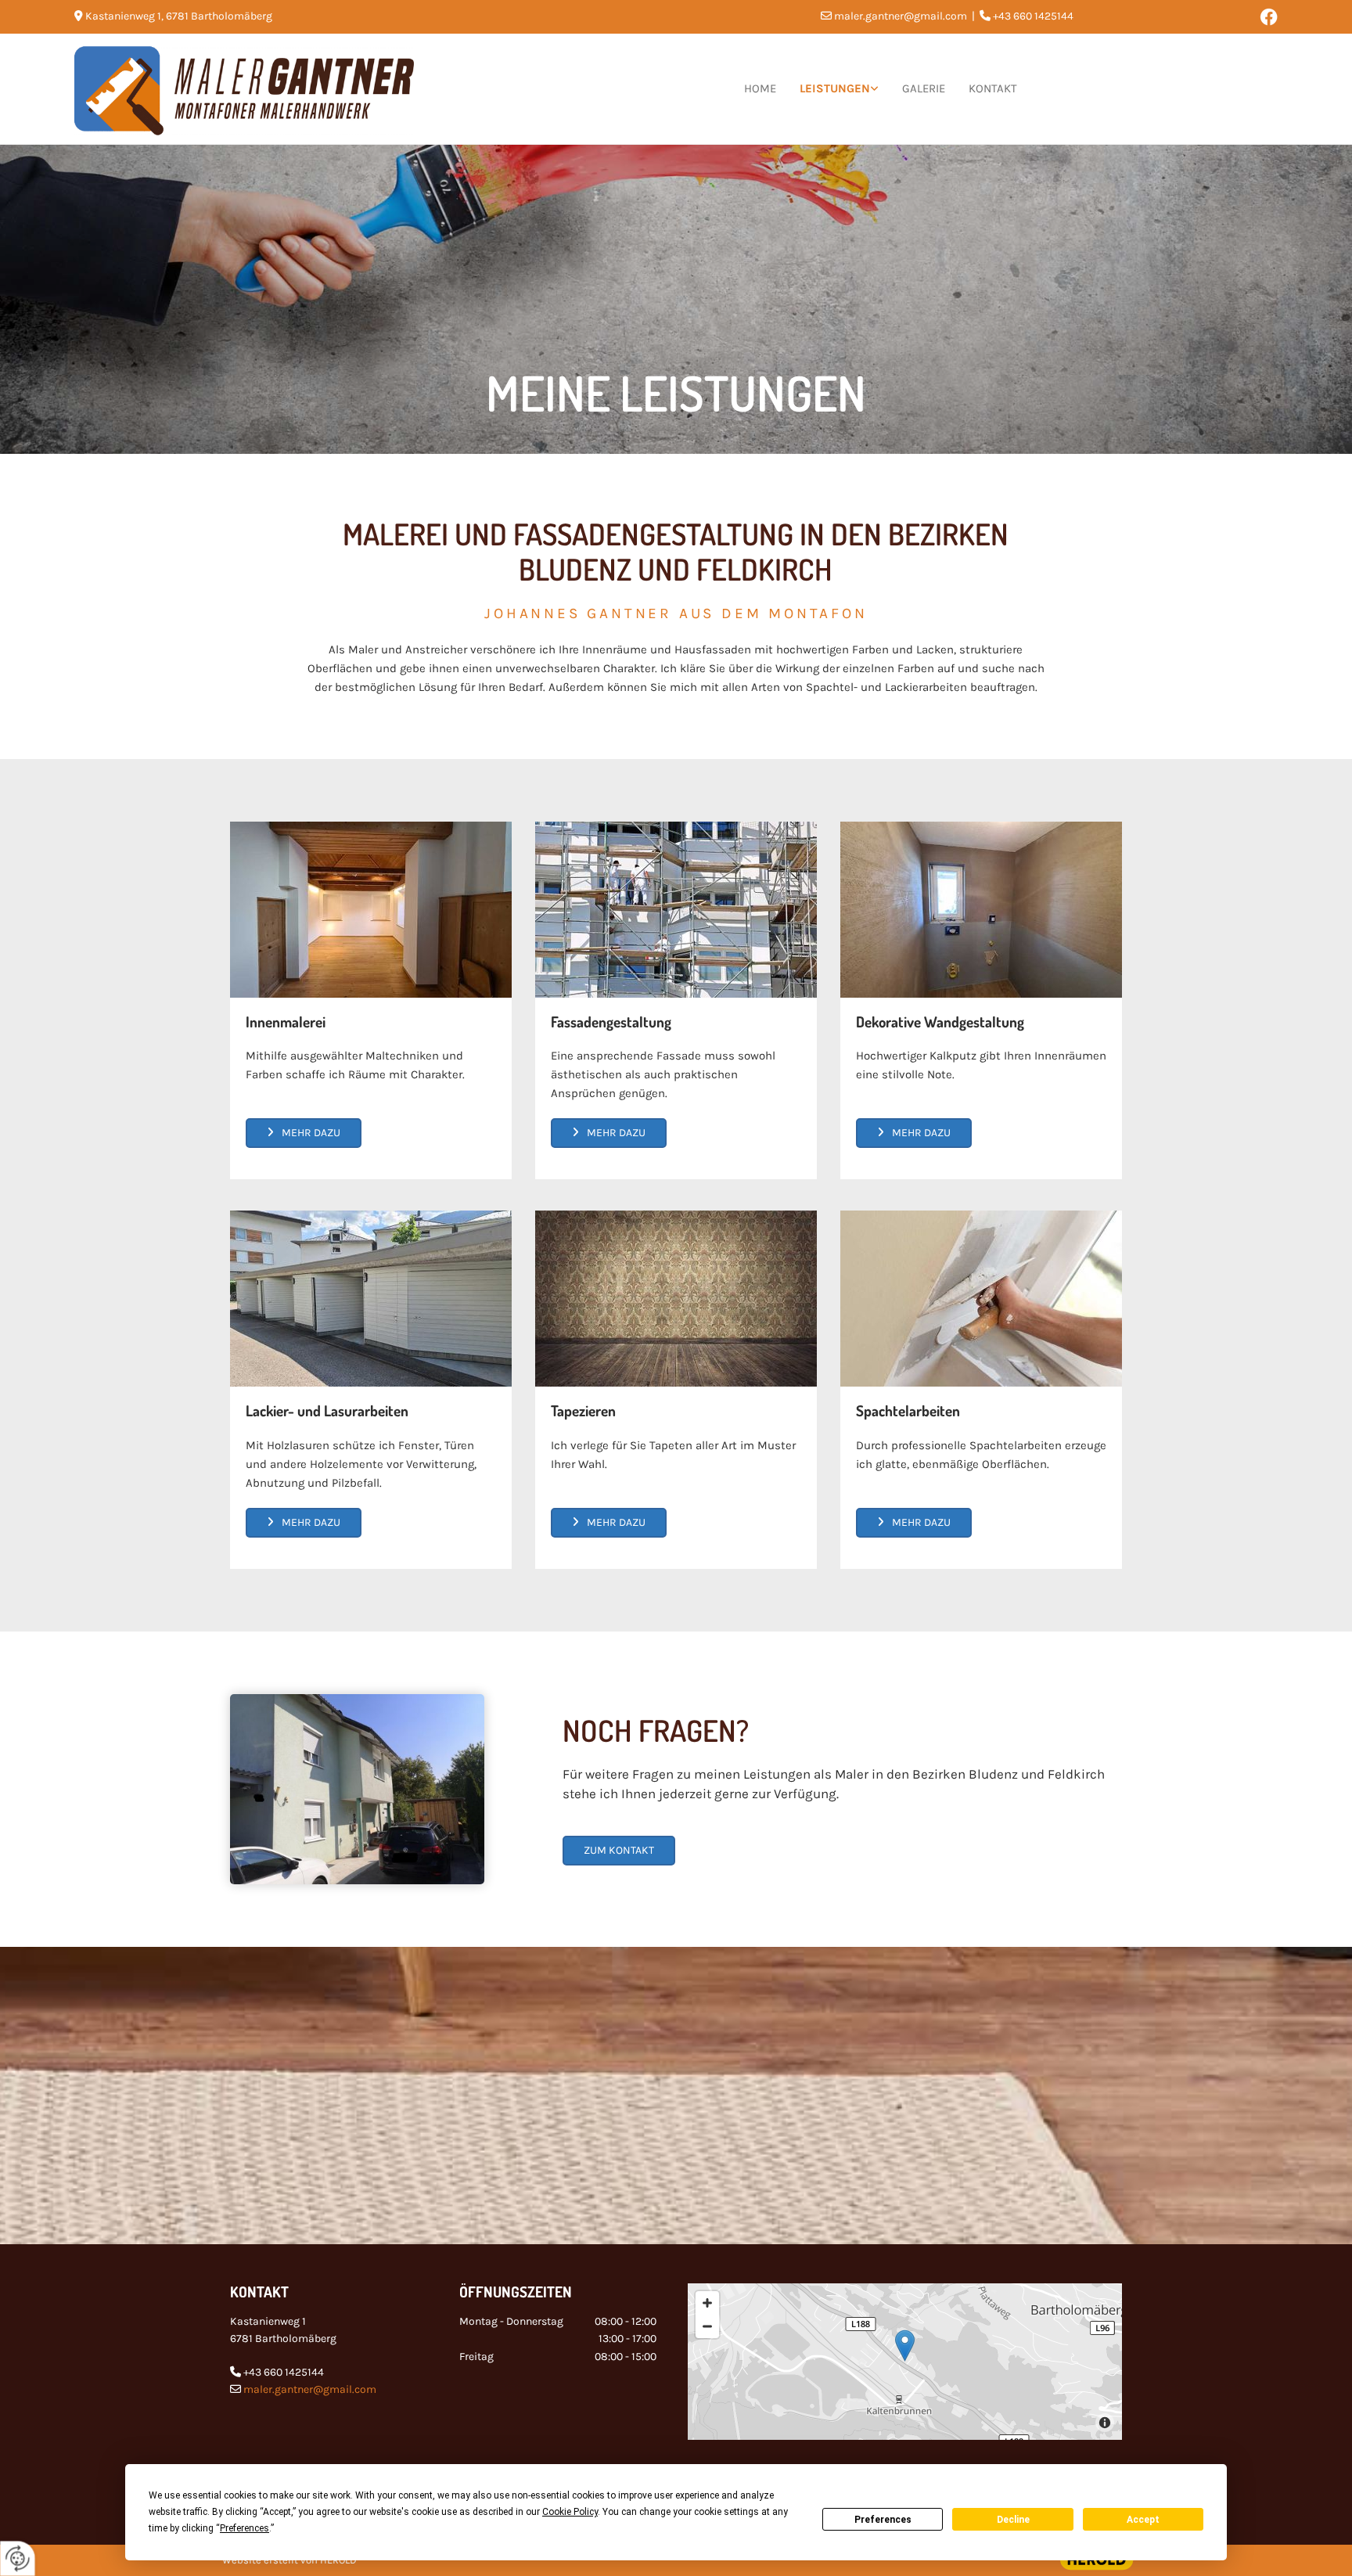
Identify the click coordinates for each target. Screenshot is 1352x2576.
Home (760, 88)
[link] (839, 89)
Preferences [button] (245, 2528)
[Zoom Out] (707, 2326)
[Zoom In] (707, 2303)
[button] (304, 1133)
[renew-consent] (18, 2558)
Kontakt (993, 88)
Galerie (924, 88)
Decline (1013, 2520)
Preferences (883, 2520)
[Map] (905, 2362)
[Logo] (267, 89)
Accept (1143, 2520)
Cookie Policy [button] (570, 2512)
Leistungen (835, 88)
